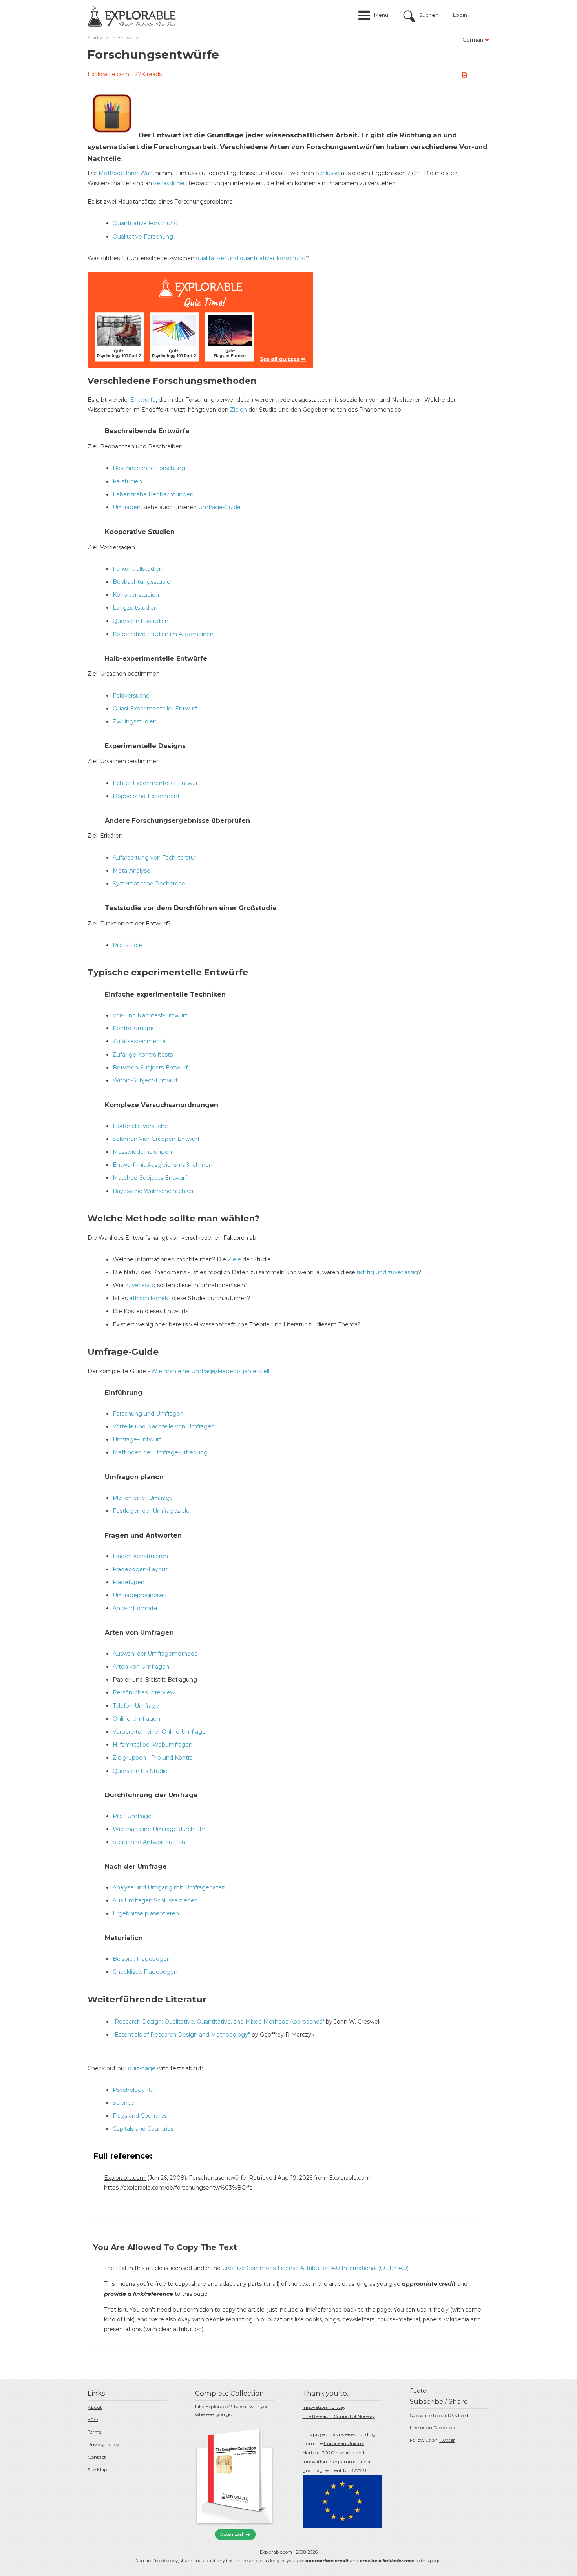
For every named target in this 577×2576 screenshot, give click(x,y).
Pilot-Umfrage (132, 1816)
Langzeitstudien (135, 608)
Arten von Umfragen (141, 1667)
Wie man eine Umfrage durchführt (160, 1829)
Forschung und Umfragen (148, 1414)
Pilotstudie (127, 945)
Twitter (447, 2440)
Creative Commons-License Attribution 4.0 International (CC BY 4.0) (315, 2268)
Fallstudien (127, 481)
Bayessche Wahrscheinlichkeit (154, 1191)
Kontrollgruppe (133, 1028)
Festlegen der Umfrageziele (151, 1511)
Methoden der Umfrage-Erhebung (160, 1452)
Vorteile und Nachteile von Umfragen (164, 1426)
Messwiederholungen (142, 1152)
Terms (94, 2432)
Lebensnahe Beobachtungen (153, 494)
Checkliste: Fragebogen (145, 1972)
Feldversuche (131, 696)
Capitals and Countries (143, 2129)
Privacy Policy (103, 2444)
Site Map (97, 2469)
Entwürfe (143, 400)
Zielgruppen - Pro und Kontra (153, 1758)
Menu (381, 15)
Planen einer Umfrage (143, 1498)
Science (123, 2103)
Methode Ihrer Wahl (126, 173)
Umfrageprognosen (140, 1595)
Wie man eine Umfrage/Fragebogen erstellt (211, 1371)
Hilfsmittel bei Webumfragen (152, 1745)
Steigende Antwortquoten (149, 1842)
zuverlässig (140, 1285)
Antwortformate (135, 1608)
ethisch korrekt (150, 1298)
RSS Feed (458, 2415)
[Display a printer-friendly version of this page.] (464, 75)
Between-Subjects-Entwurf (150, 1068)
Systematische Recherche (149, 884)
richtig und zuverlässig (387, 1272)
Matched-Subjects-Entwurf (150, 1178)
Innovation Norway (324, 2407)
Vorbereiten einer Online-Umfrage (159, 1732)
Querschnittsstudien (141, 621)
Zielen (238, 410)
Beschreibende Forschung (149, 468)
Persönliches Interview (144, 1692)
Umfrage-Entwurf (137, 1439)
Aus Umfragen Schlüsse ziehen (155, 1900)
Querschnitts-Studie (140, 1771)
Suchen (429, 15)
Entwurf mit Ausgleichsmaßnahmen (163, 1165)
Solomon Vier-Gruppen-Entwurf (156, 1139)
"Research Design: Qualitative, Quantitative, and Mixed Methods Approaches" (218, 2022)
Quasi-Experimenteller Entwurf (155, 709)
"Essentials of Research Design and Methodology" (181, 2035)
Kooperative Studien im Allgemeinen (163, 634)
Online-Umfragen (136, 1719)
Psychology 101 (134, 2090)
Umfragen (127, 507)
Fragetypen (129, 1582)
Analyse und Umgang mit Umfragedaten (169, 1887)
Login (460, 15)
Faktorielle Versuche (140, 1126)
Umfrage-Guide (219, 507)
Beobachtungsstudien (143, 582)
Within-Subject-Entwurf (145, 1080)
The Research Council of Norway (339, 2416)
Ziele (234, 1259)
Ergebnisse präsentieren (146, 1913)
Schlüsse (328, 173)
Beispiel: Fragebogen (142, 1959)
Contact (97, 2457)
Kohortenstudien (136, 595)
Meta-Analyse (131, 871)
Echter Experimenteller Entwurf (156, 783)
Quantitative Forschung (145, 223)
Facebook (444, 2428)
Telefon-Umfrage (136, 1706)
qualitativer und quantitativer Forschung (251, 258)
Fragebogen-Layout (140, 1569)
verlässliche (169, 183)
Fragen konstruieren (140, 1556)
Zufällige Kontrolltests (143, 1055)
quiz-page (142, 2068)
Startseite (98, 38)
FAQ (93, 2419)
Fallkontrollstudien (138, 569)
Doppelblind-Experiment (146, 796)
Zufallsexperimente (139, 1041)
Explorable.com (108, 74)
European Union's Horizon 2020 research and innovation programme (333, 2453)
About (95, 2407)
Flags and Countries (140, 2116)
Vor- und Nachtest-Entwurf (150, 1015)
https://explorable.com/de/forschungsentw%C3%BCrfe (178, 2188)
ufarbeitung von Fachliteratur (156, 858)
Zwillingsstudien (135, 721)
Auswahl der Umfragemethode (155, 1654)
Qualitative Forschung (143, 237)
